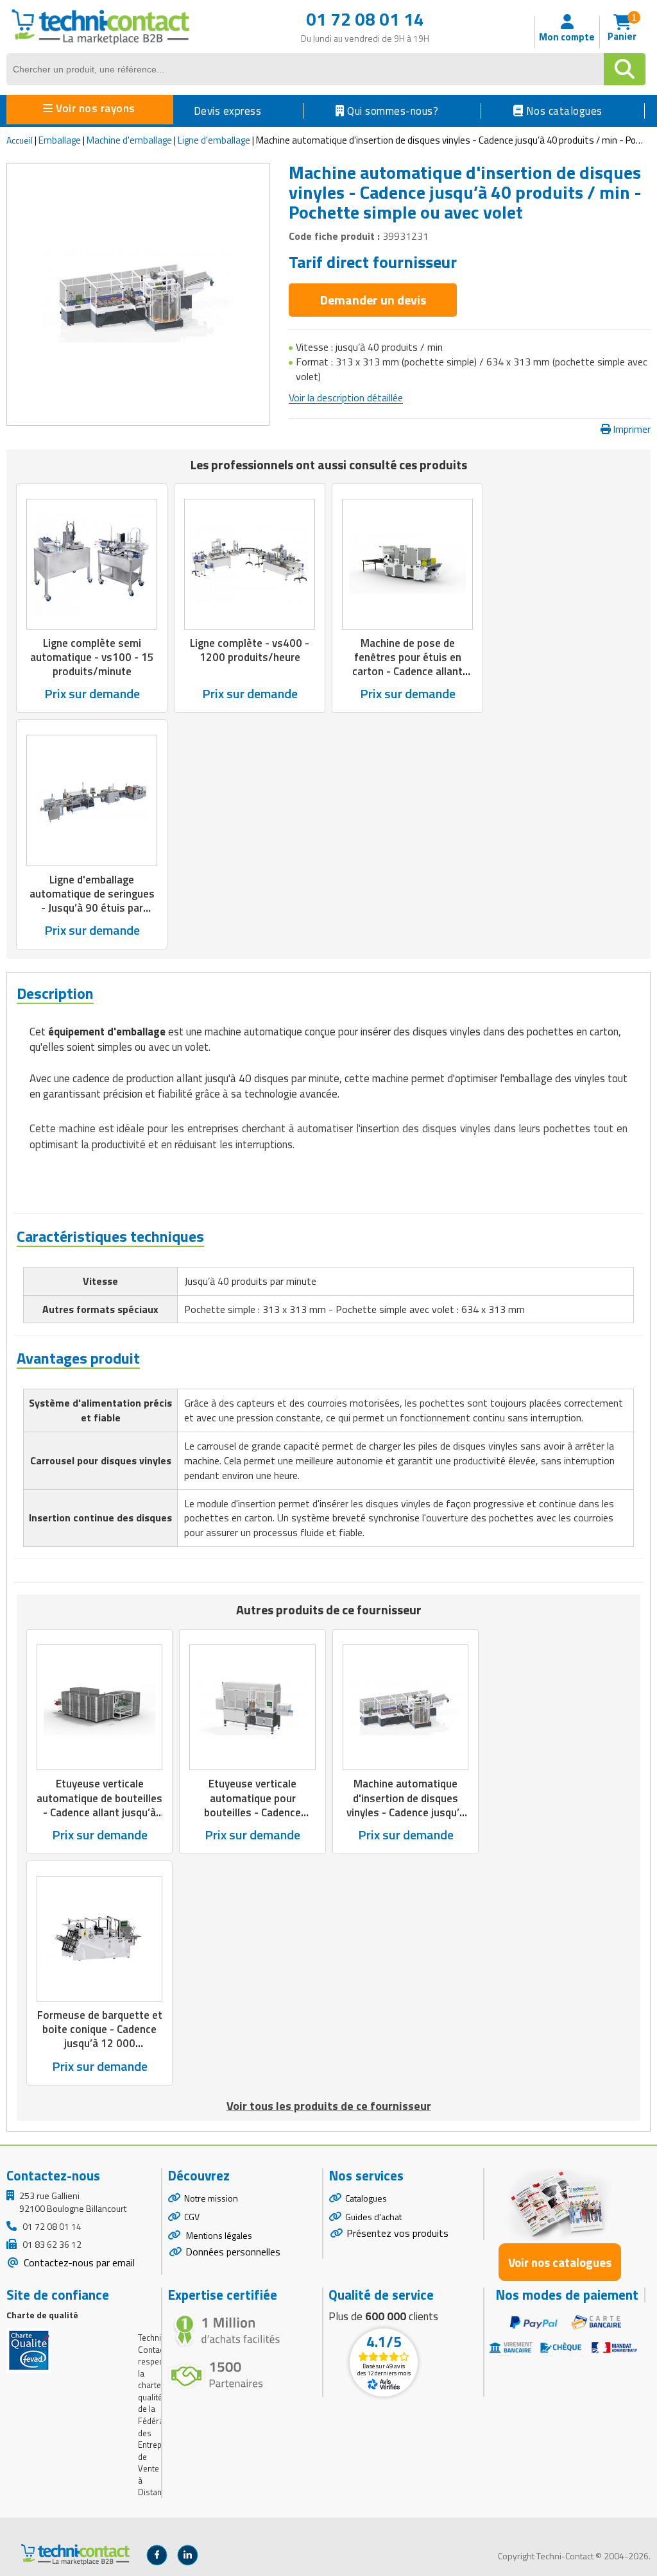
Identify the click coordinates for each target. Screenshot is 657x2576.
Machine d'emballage (129, 140)
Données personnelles (233, 2252)
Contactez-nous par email (78, 2262)
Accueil (20, 140)
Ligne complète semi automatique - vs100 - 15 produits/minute (92, 657)
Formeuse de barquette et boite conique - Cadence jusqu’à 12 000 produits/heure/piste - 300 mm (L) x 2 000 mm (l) (100, 2043)
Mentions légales (218, 2235)
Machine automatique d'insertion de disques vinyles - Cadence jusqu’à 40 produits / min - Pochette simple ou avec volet (406, 1819)
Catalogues (366, 2198)
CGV (192, 2217)
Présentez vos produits (397, 2233)
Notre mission (211, 2198)
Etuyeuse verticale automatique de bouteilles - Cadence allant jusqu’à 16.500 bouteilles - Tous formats (99, 1812)
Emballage (60, 140)
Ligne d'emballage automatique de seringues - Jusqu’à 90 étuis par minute (92, 901)
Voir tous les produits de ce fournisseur (329, 2106)
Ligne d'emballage (214, 140)
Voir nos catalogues (560, 2262)
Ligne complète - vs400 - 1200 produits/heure (250, 650)
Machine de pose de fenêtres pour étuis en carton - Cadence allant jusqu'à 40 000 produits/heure (407, 671)
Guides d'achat (373, 2217)
